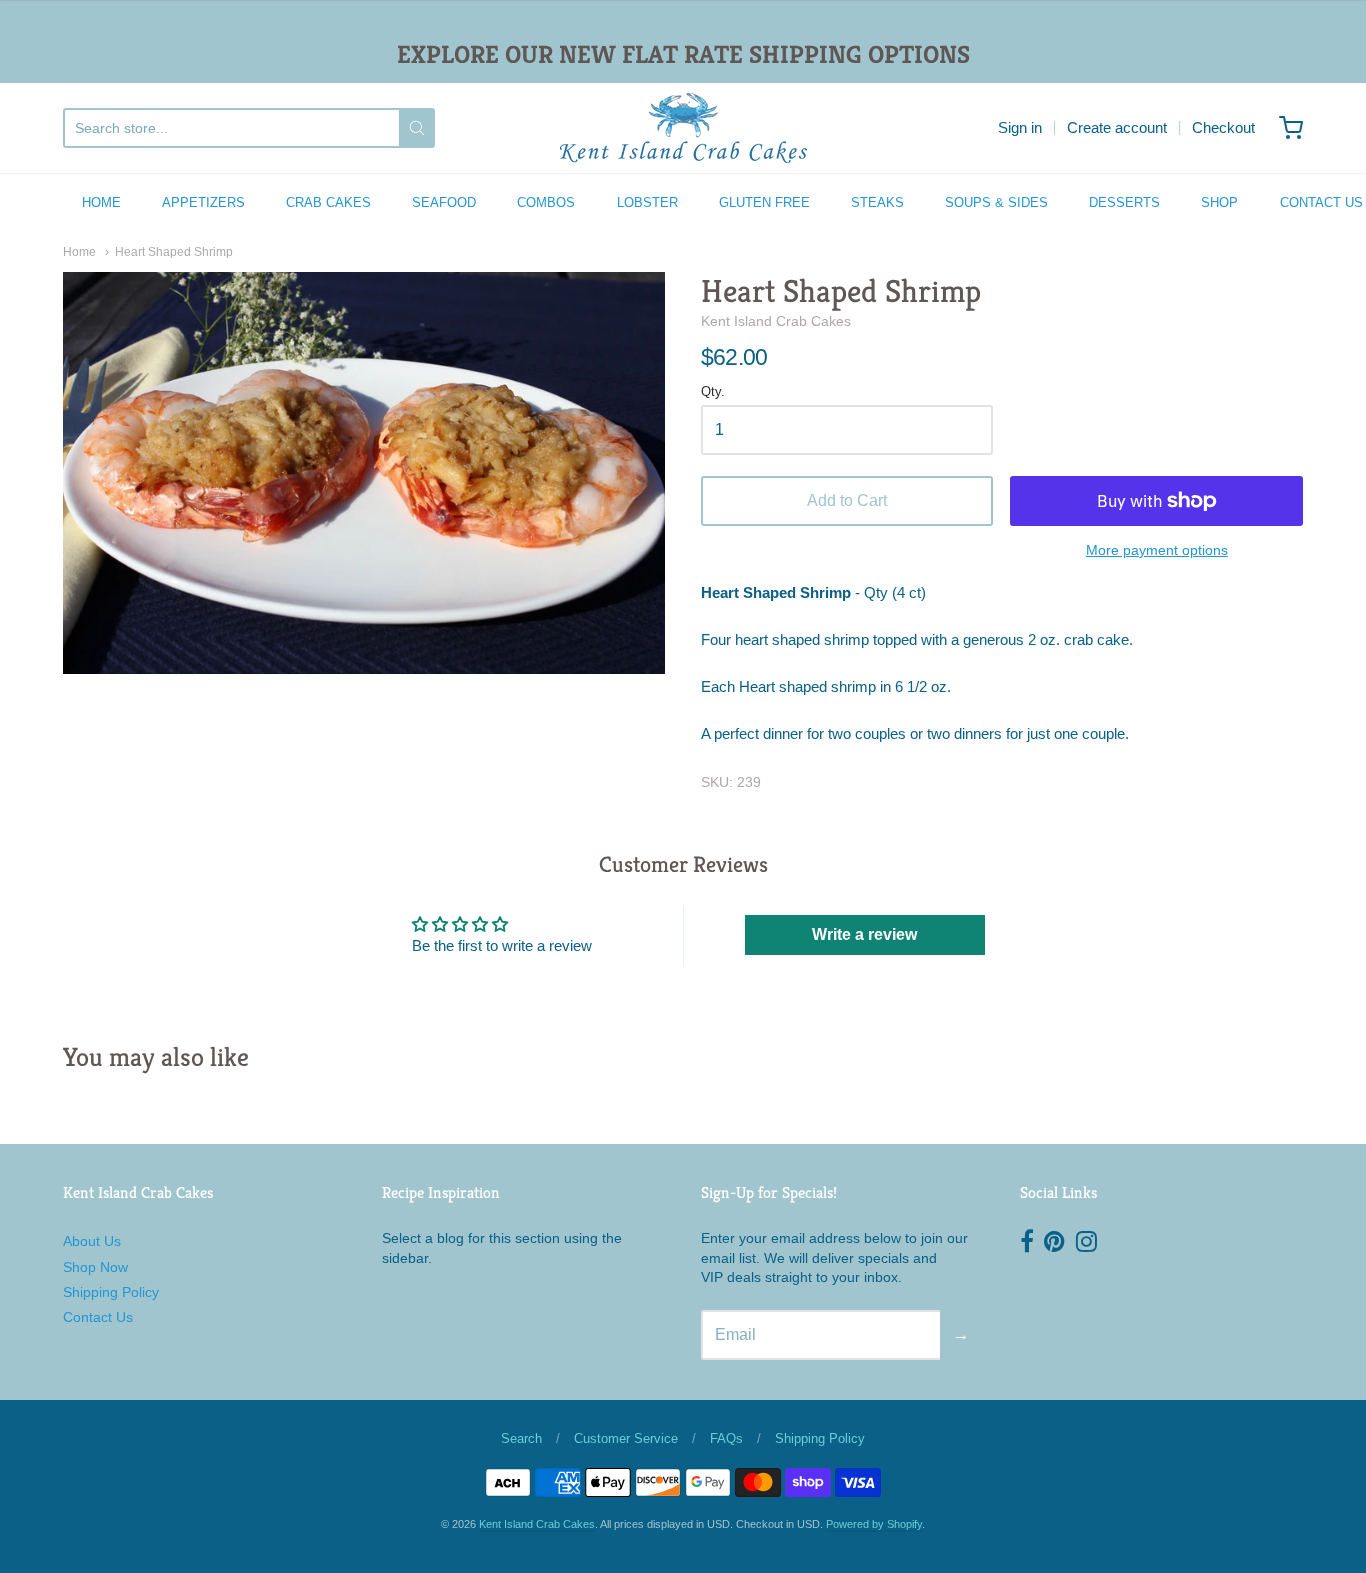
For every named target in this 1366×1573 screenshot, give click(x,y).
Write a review (864, 934)
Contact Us (98, 1317)
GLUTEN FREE (764, 202)
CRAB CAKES (328, 202)
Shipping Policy (111, 1292)
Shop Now (95, 1267)
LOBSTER (647, 202)
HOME (101, 202)
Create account (1117, 127)
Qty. (713, 392)
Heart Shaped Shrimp (174, 252)
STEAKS (877, 202)
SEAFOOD (444, 202)
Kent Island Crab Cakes (776, 321)
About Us (92, 1241)
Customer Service (626, 1438)
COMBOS (546, 202)
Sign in (1020, 127)
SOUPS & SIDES (996, 202)
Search (521, 1438)
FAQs (726, 1438)
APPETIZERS (203, 202)
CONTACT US (1321, 202)
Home (79, 252)
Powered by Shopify (874, 1524)
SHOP (1219, 202)
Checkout (1223, 127)
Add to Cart (847, 500)
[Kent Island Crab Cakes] (683, 128)
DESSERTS (1124, 202)
